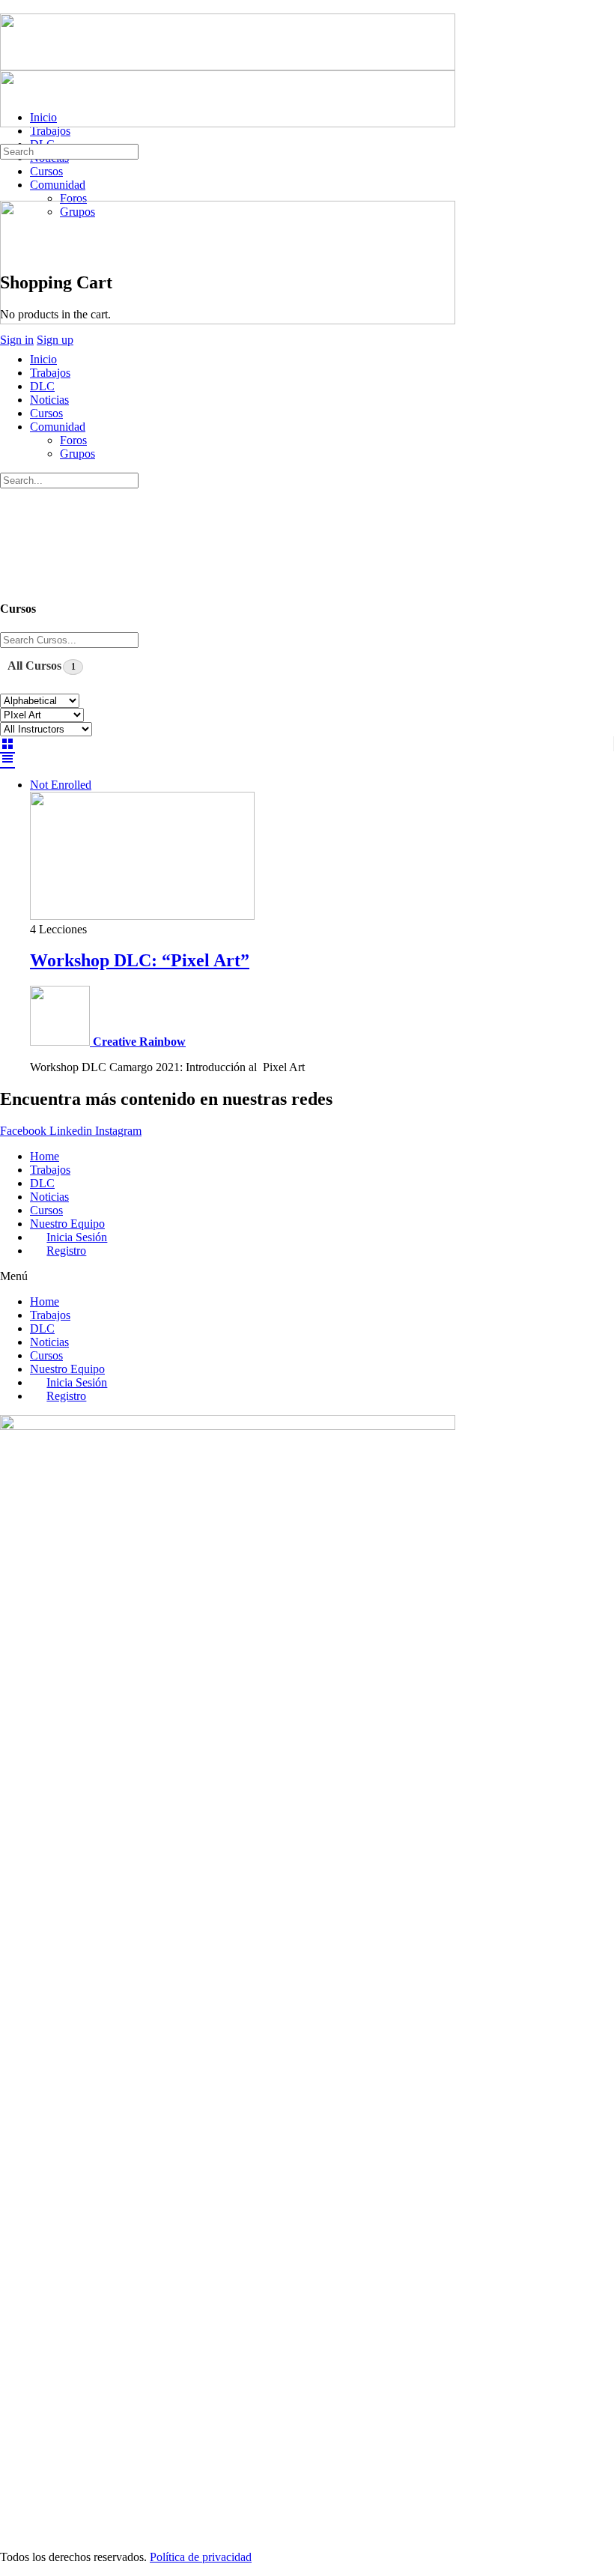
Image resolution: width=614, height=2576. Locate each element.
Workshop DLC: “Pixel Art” (140, 960)
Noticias (49, 400)
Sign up (55, 340)
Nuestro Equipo (67, 1224)
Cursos (46, 413)
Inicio (43, 359)
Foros (73, 440)
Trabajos (50, 373)
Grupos (77, 454)
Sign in (17, 340)
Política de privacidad (201, 2557)
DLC (42, 386)
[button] (307, 1276)
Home (45, 1156)
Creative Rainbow (139, 1042)
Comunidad (58, 427)
